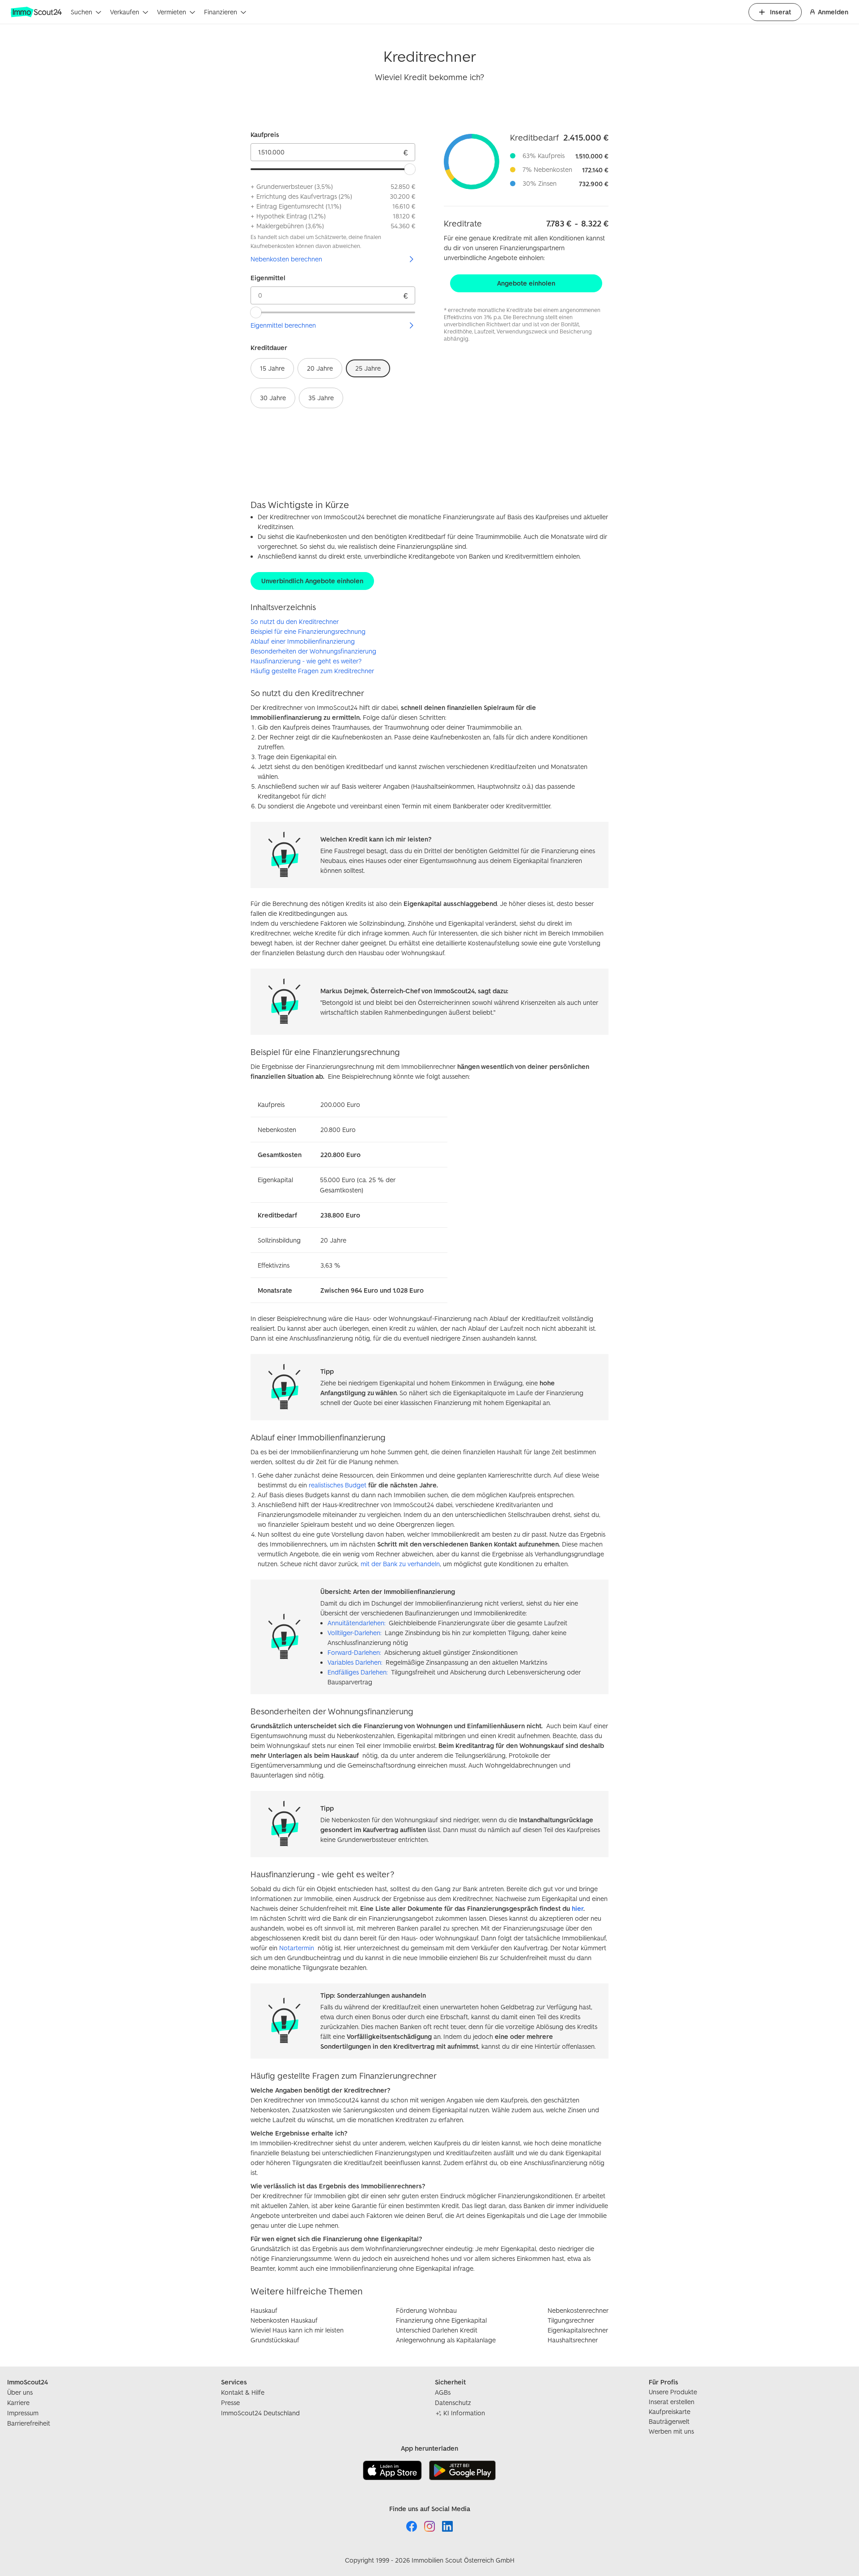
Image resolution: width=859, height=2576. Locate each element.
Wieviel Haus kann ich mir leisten (297, 2330)
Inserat (780, 12)
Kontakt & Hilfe (243, 2392)
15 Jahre (272, 368)
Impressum (23, 2413)
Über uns (20, 2392)
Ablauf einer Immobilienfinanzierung (303, 641)
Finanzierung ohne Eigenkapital (441, 2320)
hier (578, 1908)
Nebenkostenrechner (578, 2310)
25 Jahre (368, 368)
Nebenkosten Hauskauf (284, 2320)
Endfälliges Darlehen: (357, 1672)
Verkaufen (125, 12)
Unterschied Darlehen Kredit (437, 2330)
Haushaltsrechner (573, 2340)
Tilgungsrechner (571, 2320)
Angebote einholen (526, 283)
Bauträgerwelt (669, 2421)
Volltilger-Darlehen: (354, 1633)
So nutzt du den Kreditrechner (295, 622)
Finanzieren (221, 12)
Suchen (81, 12)
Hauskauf (264, 2310)
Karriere (18, 2403)
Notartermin (297, 1948)
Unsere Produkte (673, 2392)
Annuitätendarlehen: (356, 1623)
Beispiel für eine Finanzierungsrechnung (308, 631)
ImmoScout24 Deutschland (260, 2413)
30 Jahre (273, 398)
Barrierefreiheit (29, 2423)
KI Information (464, 2413)
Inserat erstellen (672, 2402)
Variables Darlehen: (355, 1662)
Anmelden (833, 12)
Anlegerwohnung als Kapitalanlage (446, 2340)
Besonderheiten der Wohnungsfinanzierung (313, 651)
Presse (230, 2403)
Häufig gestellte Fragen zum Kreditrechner (312, 671)
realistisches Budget (338, 1485)
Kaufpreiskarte (670, 2412)
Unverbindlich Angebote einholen (312, 581)
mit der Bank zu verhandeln (400, 1564)
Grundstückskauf (275, 2340)
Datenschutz (453, 2403)
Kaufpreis (265, 135)
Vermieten (172, 12)
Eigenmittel (268, 278)
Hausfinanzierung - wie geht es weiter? (306, 661)
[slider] (410, 169)
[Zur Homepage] (37, 12)
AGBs (443, 2392)
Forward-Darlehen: (354, 1652)
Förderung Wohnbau (426, 2310)
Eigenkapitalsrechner (578, 2330)
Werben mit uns (671, 2431)
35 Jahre (321, 398)
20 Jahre (320, 368)
